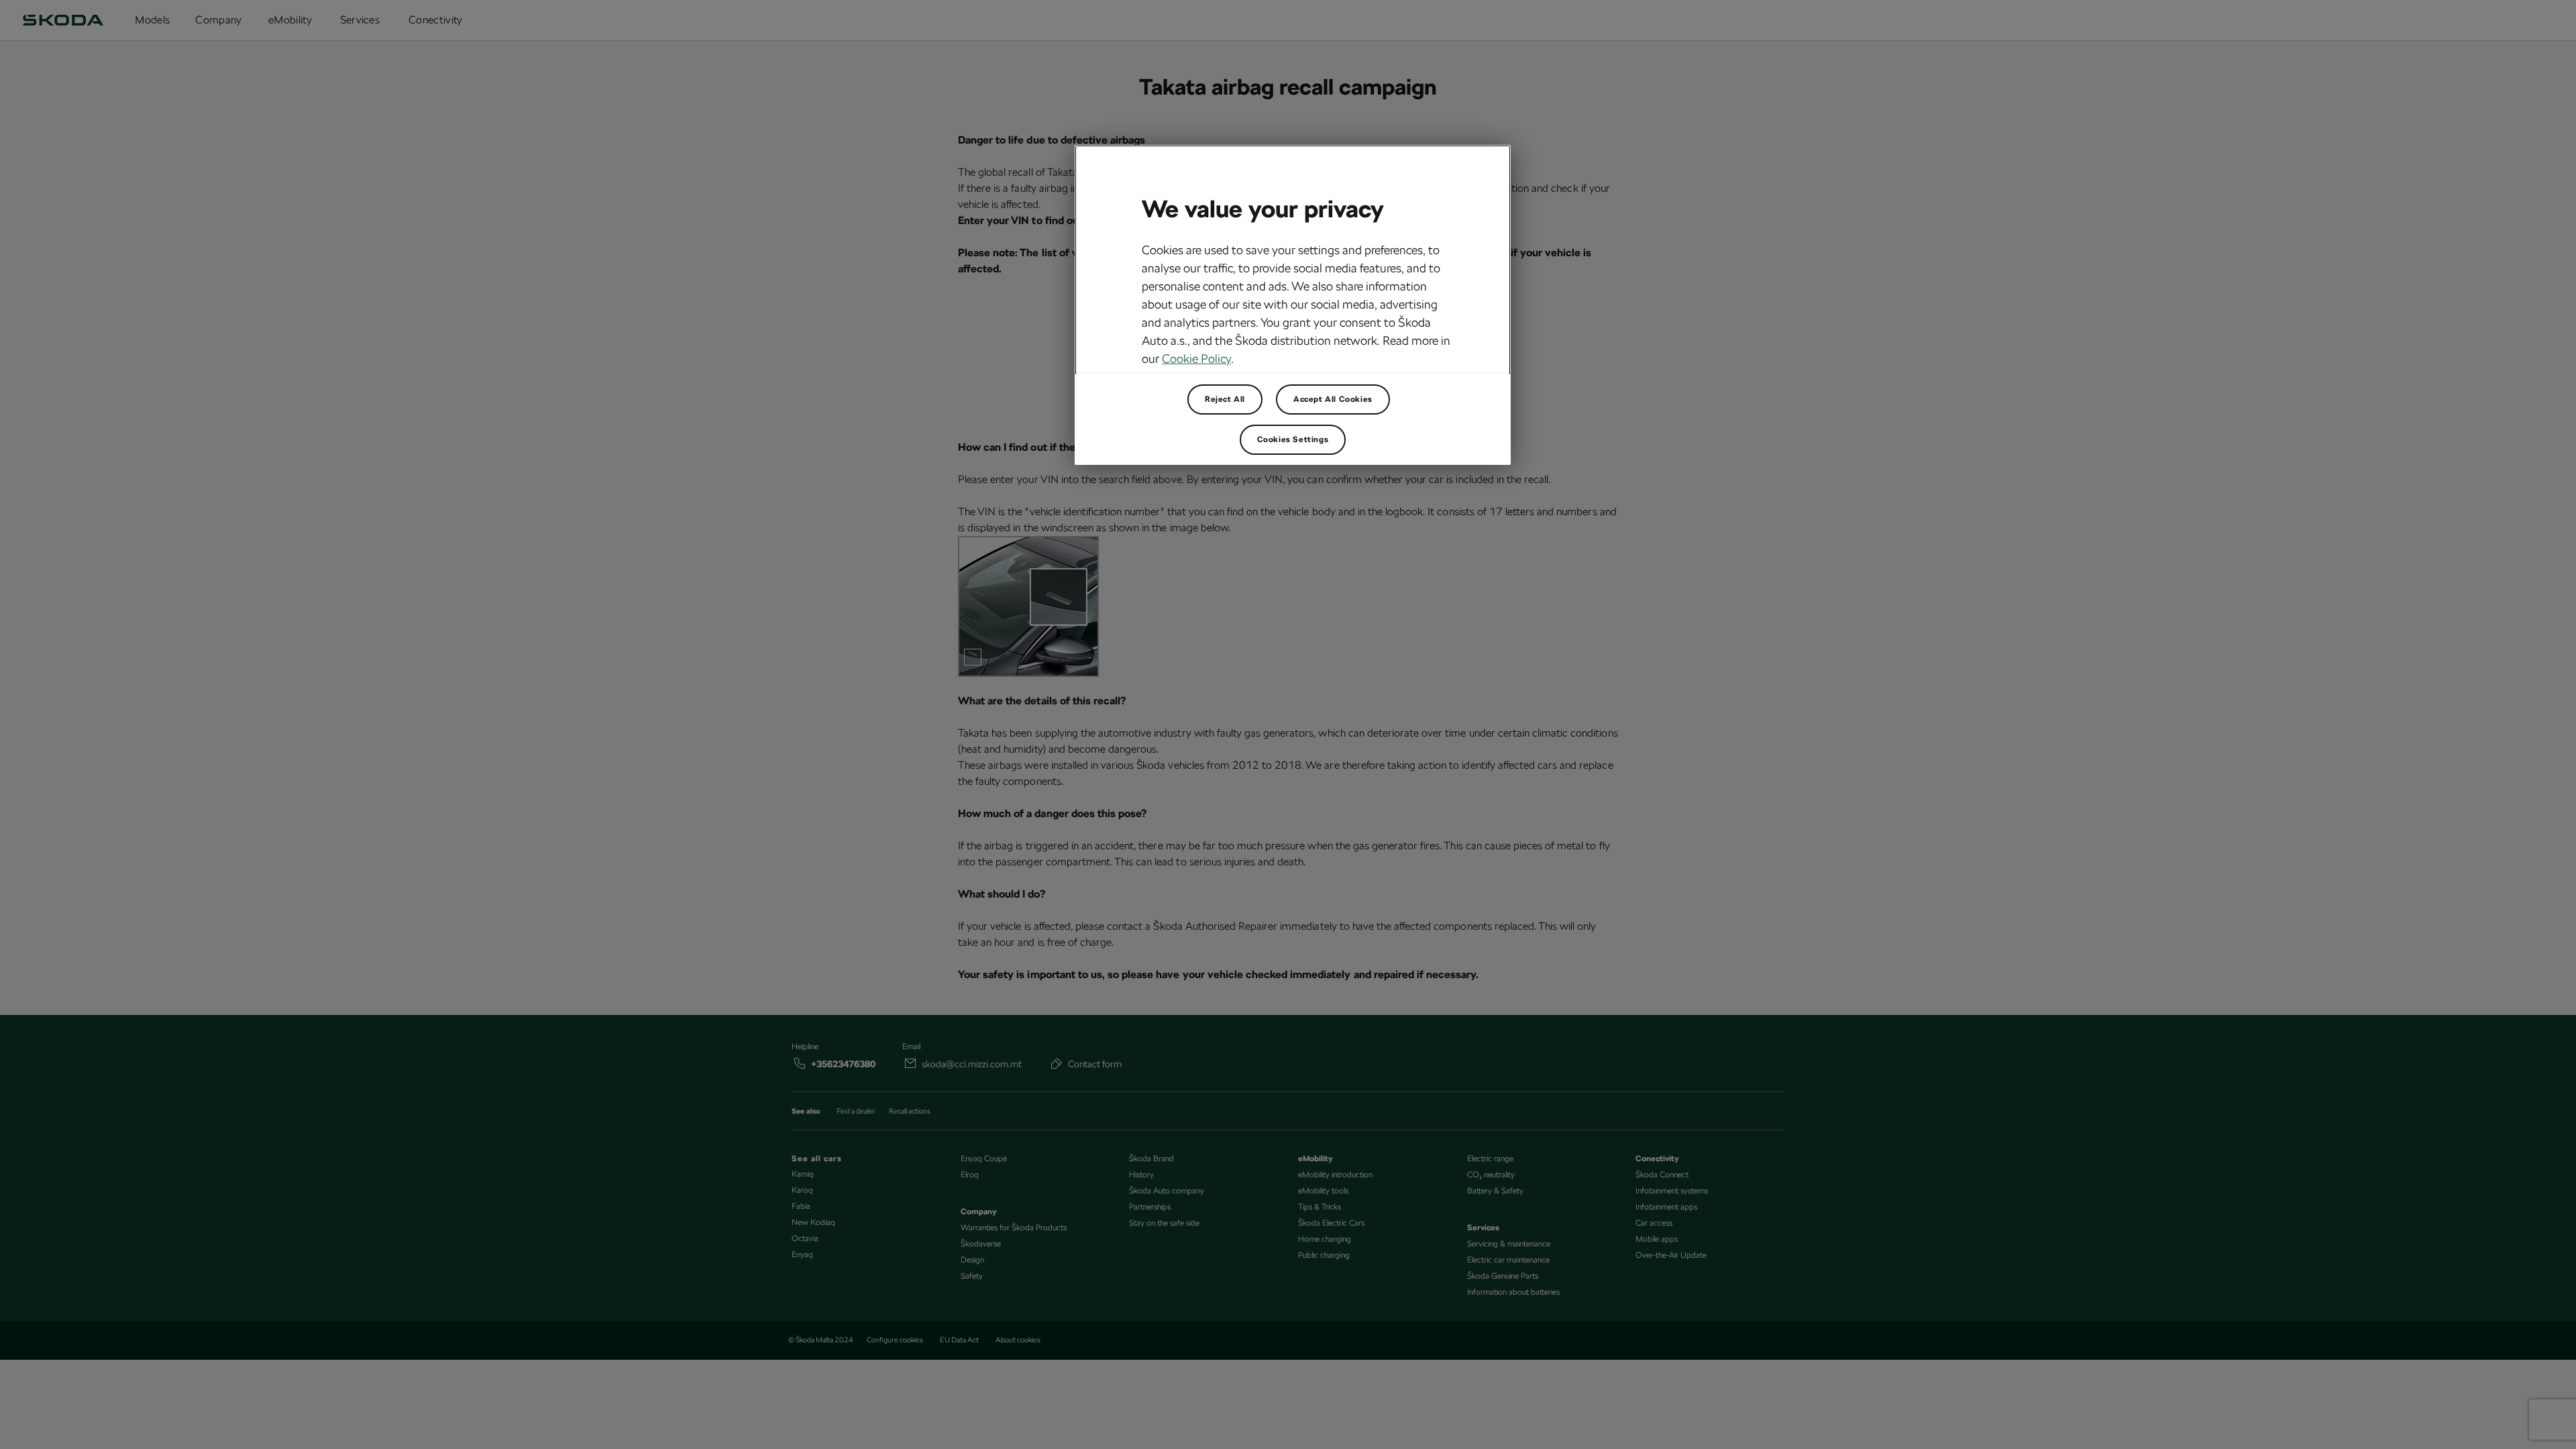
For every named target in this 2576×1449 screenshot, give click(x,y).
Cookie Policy (1196, 359)
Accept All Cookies (1333, 399)
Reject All (1225, 399)
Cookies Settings (1293, 439)
